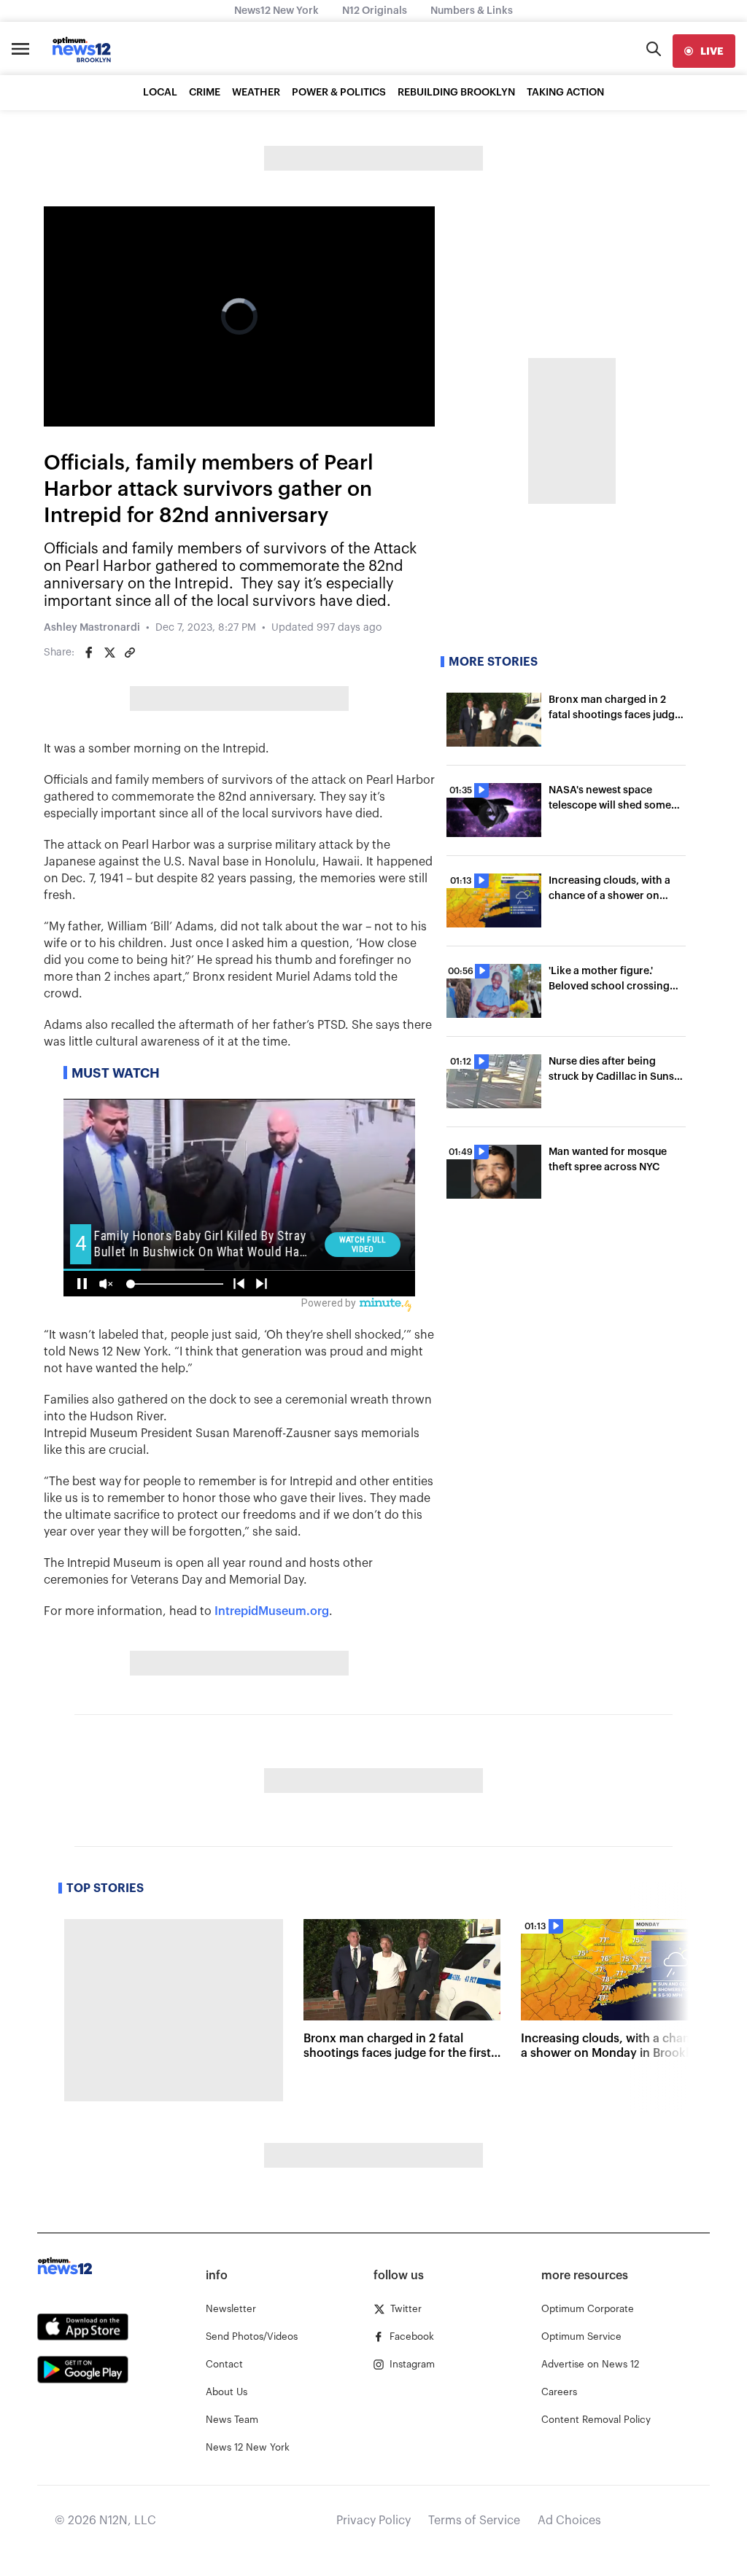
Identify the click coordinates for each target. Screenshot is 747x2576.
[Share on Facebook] (89, 653)
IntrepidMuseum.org (272, 1611)
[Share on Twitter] (109, 653)
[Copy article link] (130, 653)
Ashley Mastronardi (92, 628)
